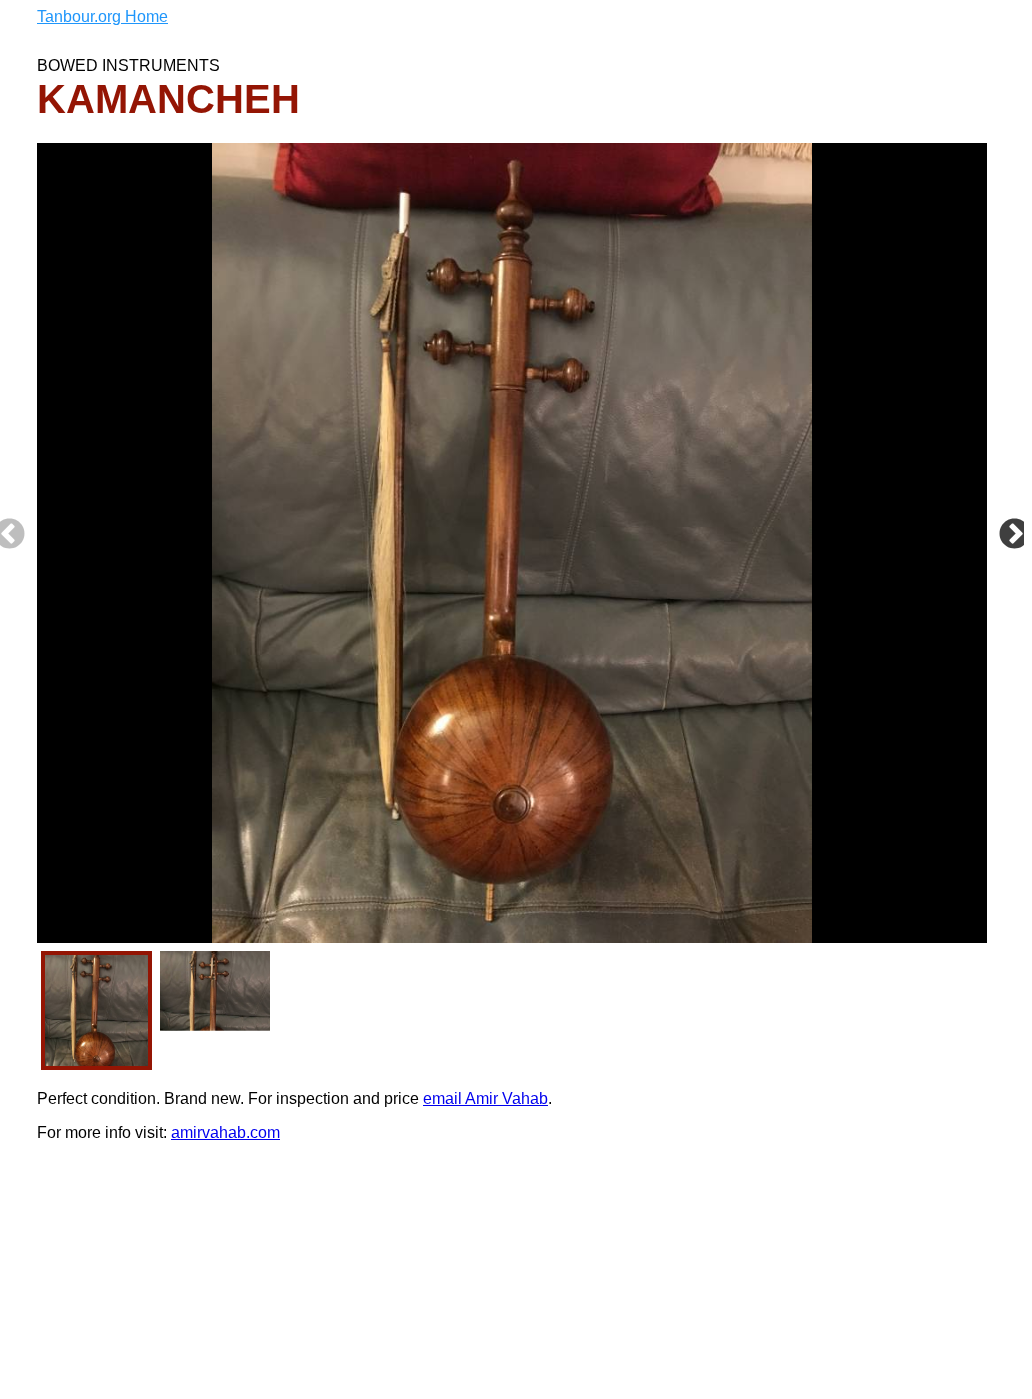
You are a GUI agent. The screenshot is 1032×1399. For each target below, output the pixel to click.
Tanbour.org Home (102, 16)
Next (1014, 535)
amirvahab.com (225, 1132)
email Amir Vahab (485, 1098)
